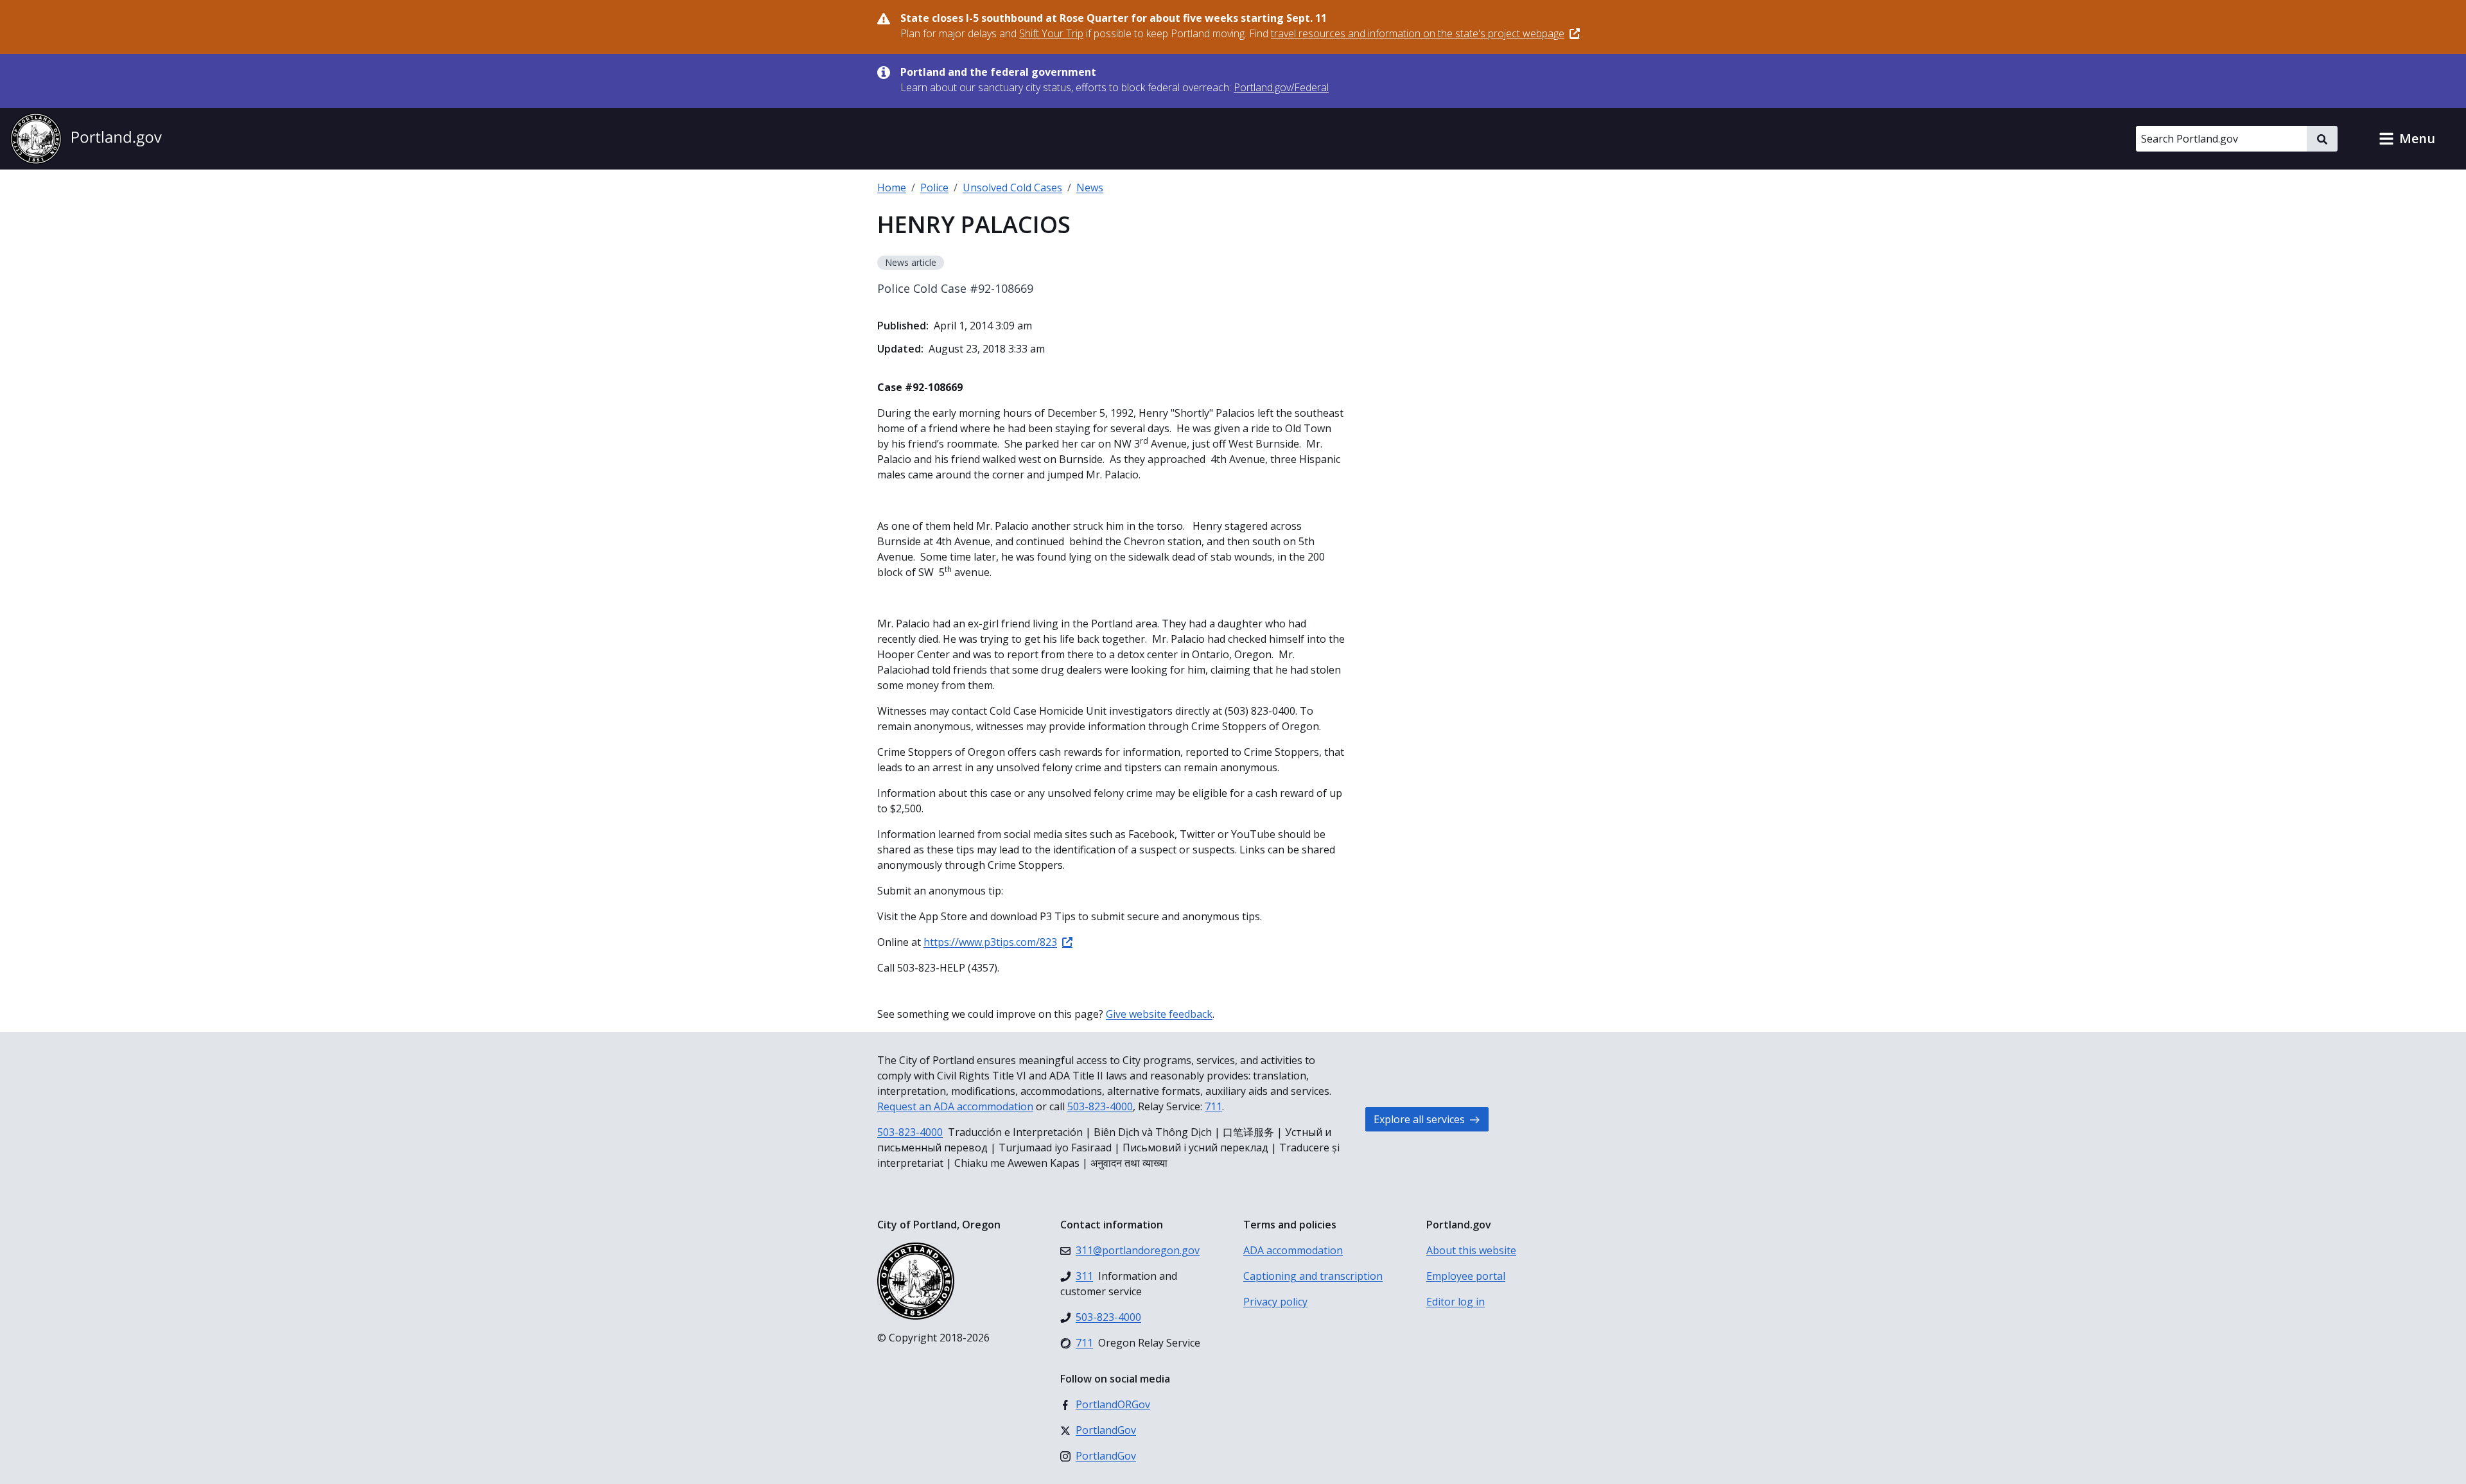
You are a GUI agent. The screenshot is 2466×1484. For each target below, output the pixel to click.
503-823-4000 (1100, 1106)
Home (892, 188)
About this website (1471, 1250)
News (1090, 188)
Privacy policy (1275, 1302)
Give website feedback (1159, 1014)
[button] (2407, 139)
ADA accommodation (1293, 1250)
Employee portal (1466, 1276)
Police (934, 188)
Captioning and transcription (1313, 1276)
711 (1213, 1106)
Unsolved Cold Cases (1012, 188)
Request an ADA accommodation (955, 1106)
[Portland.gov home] (86, 139)
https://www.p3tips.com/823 (990, 942)
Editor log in (1456, 1302)
